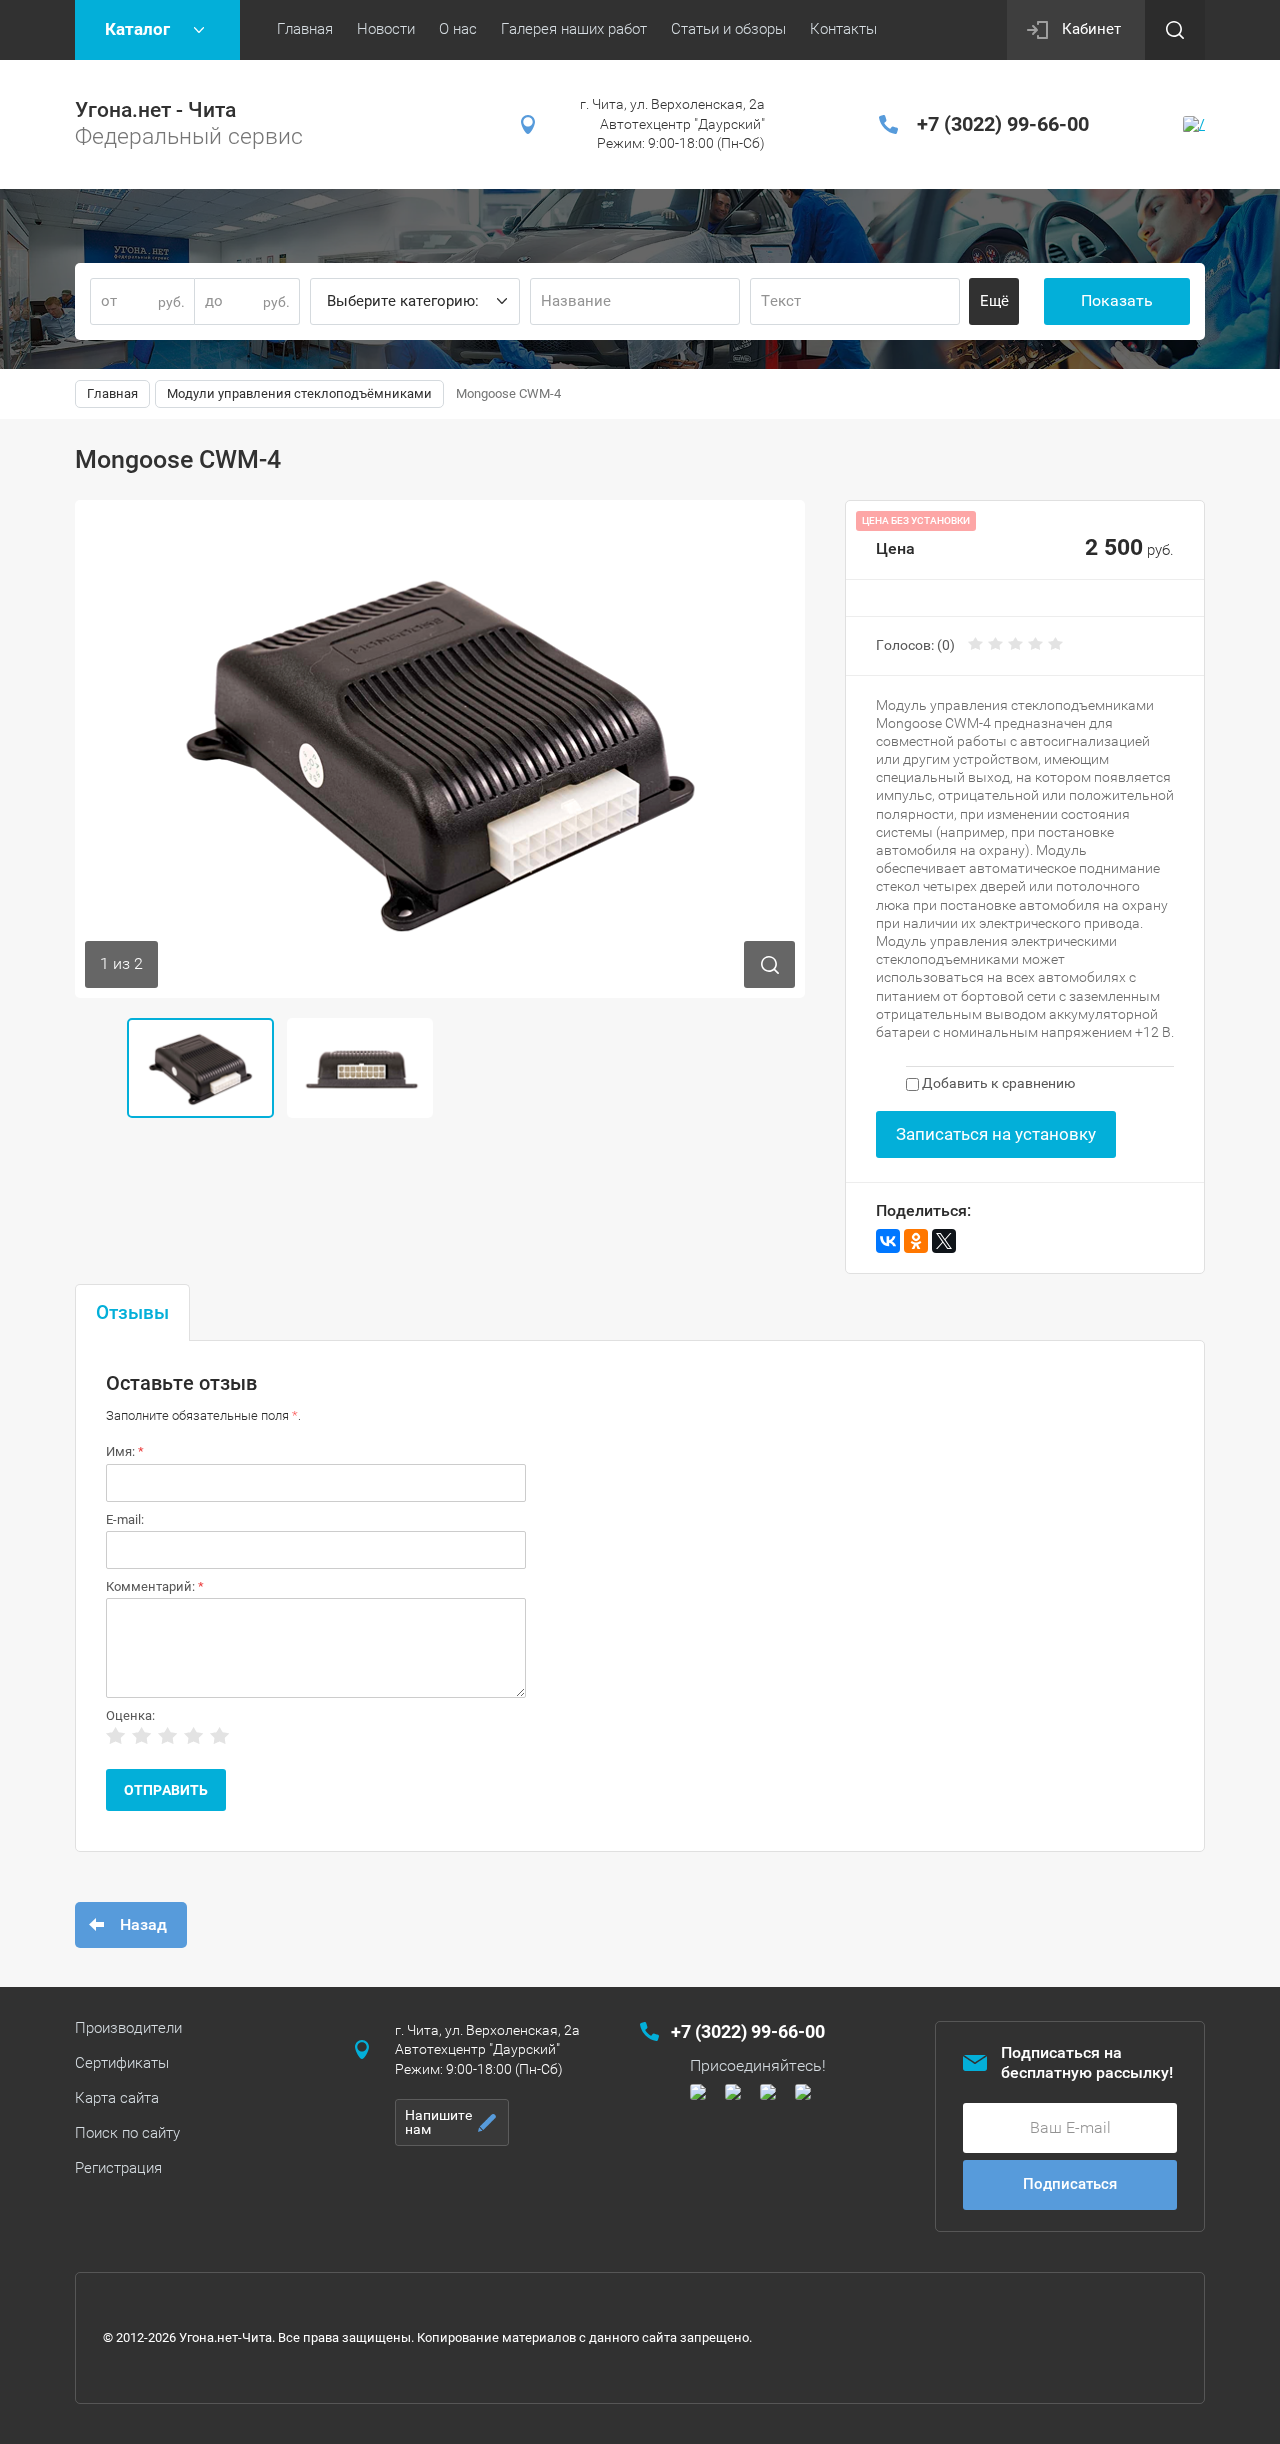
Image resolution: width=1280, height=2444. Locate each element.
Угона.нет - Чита (155, 110)
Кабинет (1091, 29)
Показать (1117, 300)
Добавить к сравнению (997, 1083)
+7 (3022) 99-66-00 (1003, 124)
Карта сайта (117, 2098)
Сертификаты (122, 2063)
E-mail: (125, 1519)
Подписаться (1070, 2184)
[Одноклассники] (916, 1241)
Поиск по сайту (127, 2133)
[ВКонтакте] (888, 1241)
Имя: (125, 1451)
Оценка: (130, 1715)
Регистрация (118, 2168)
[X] (944, 1241)
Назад (143, 1924)
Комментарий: (155, 1586)
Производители (128, 2028)
